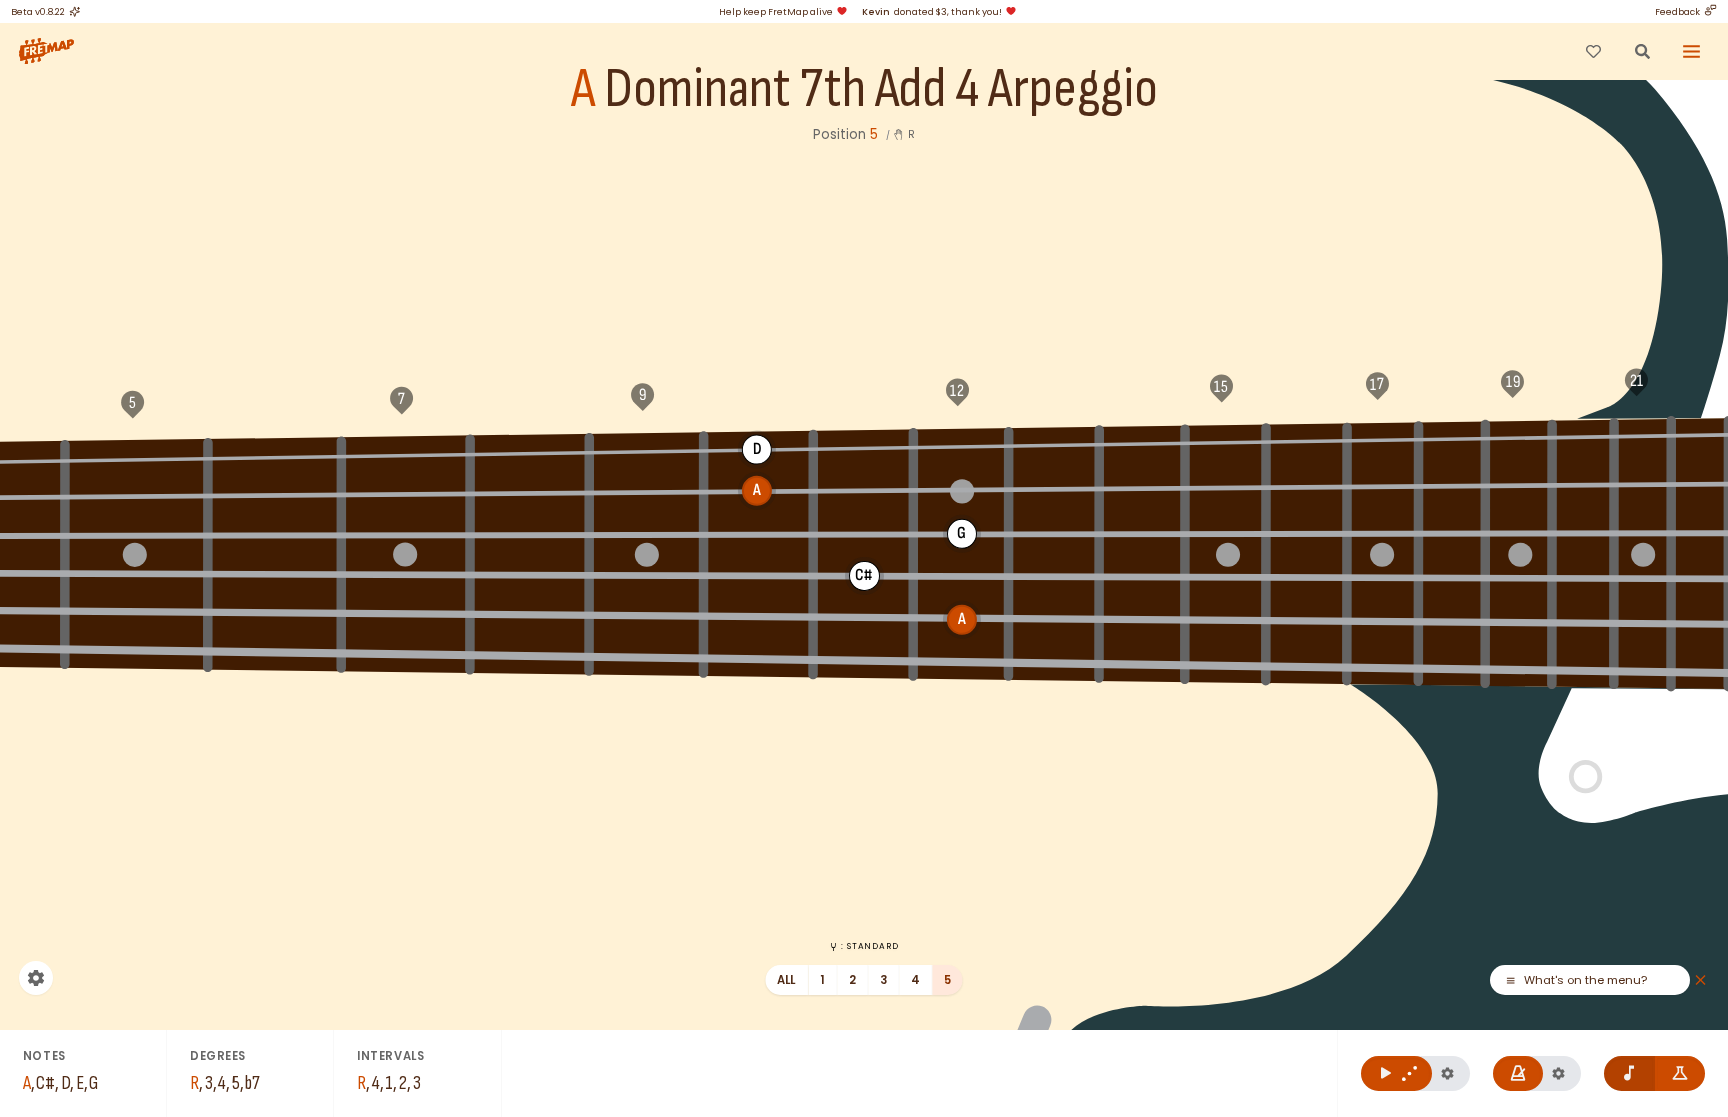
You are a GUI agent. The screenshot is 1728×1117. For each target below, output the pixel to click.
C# (646, 450)
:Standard (869, 946)
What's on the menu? (1585, 980)
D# (864, 447)
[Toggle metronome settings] (1558, 1073)
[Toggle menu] (1692, 51)
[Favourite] (1593, 51)
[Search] (1642, 51)
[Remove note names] (1629, 1073)
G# (1309, 440)
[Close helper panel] (1700, 980)
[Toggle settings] (36, 978)
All (786, 980)
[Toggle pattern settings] (1447, 1073)
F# (1142, 443)
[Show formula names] (1680, 1073)
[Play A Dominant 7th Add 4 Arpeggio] (1396, 1073)
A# (275, 456)
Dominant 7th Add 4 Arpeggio (881, 89)
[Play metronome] (1518, 1073)
